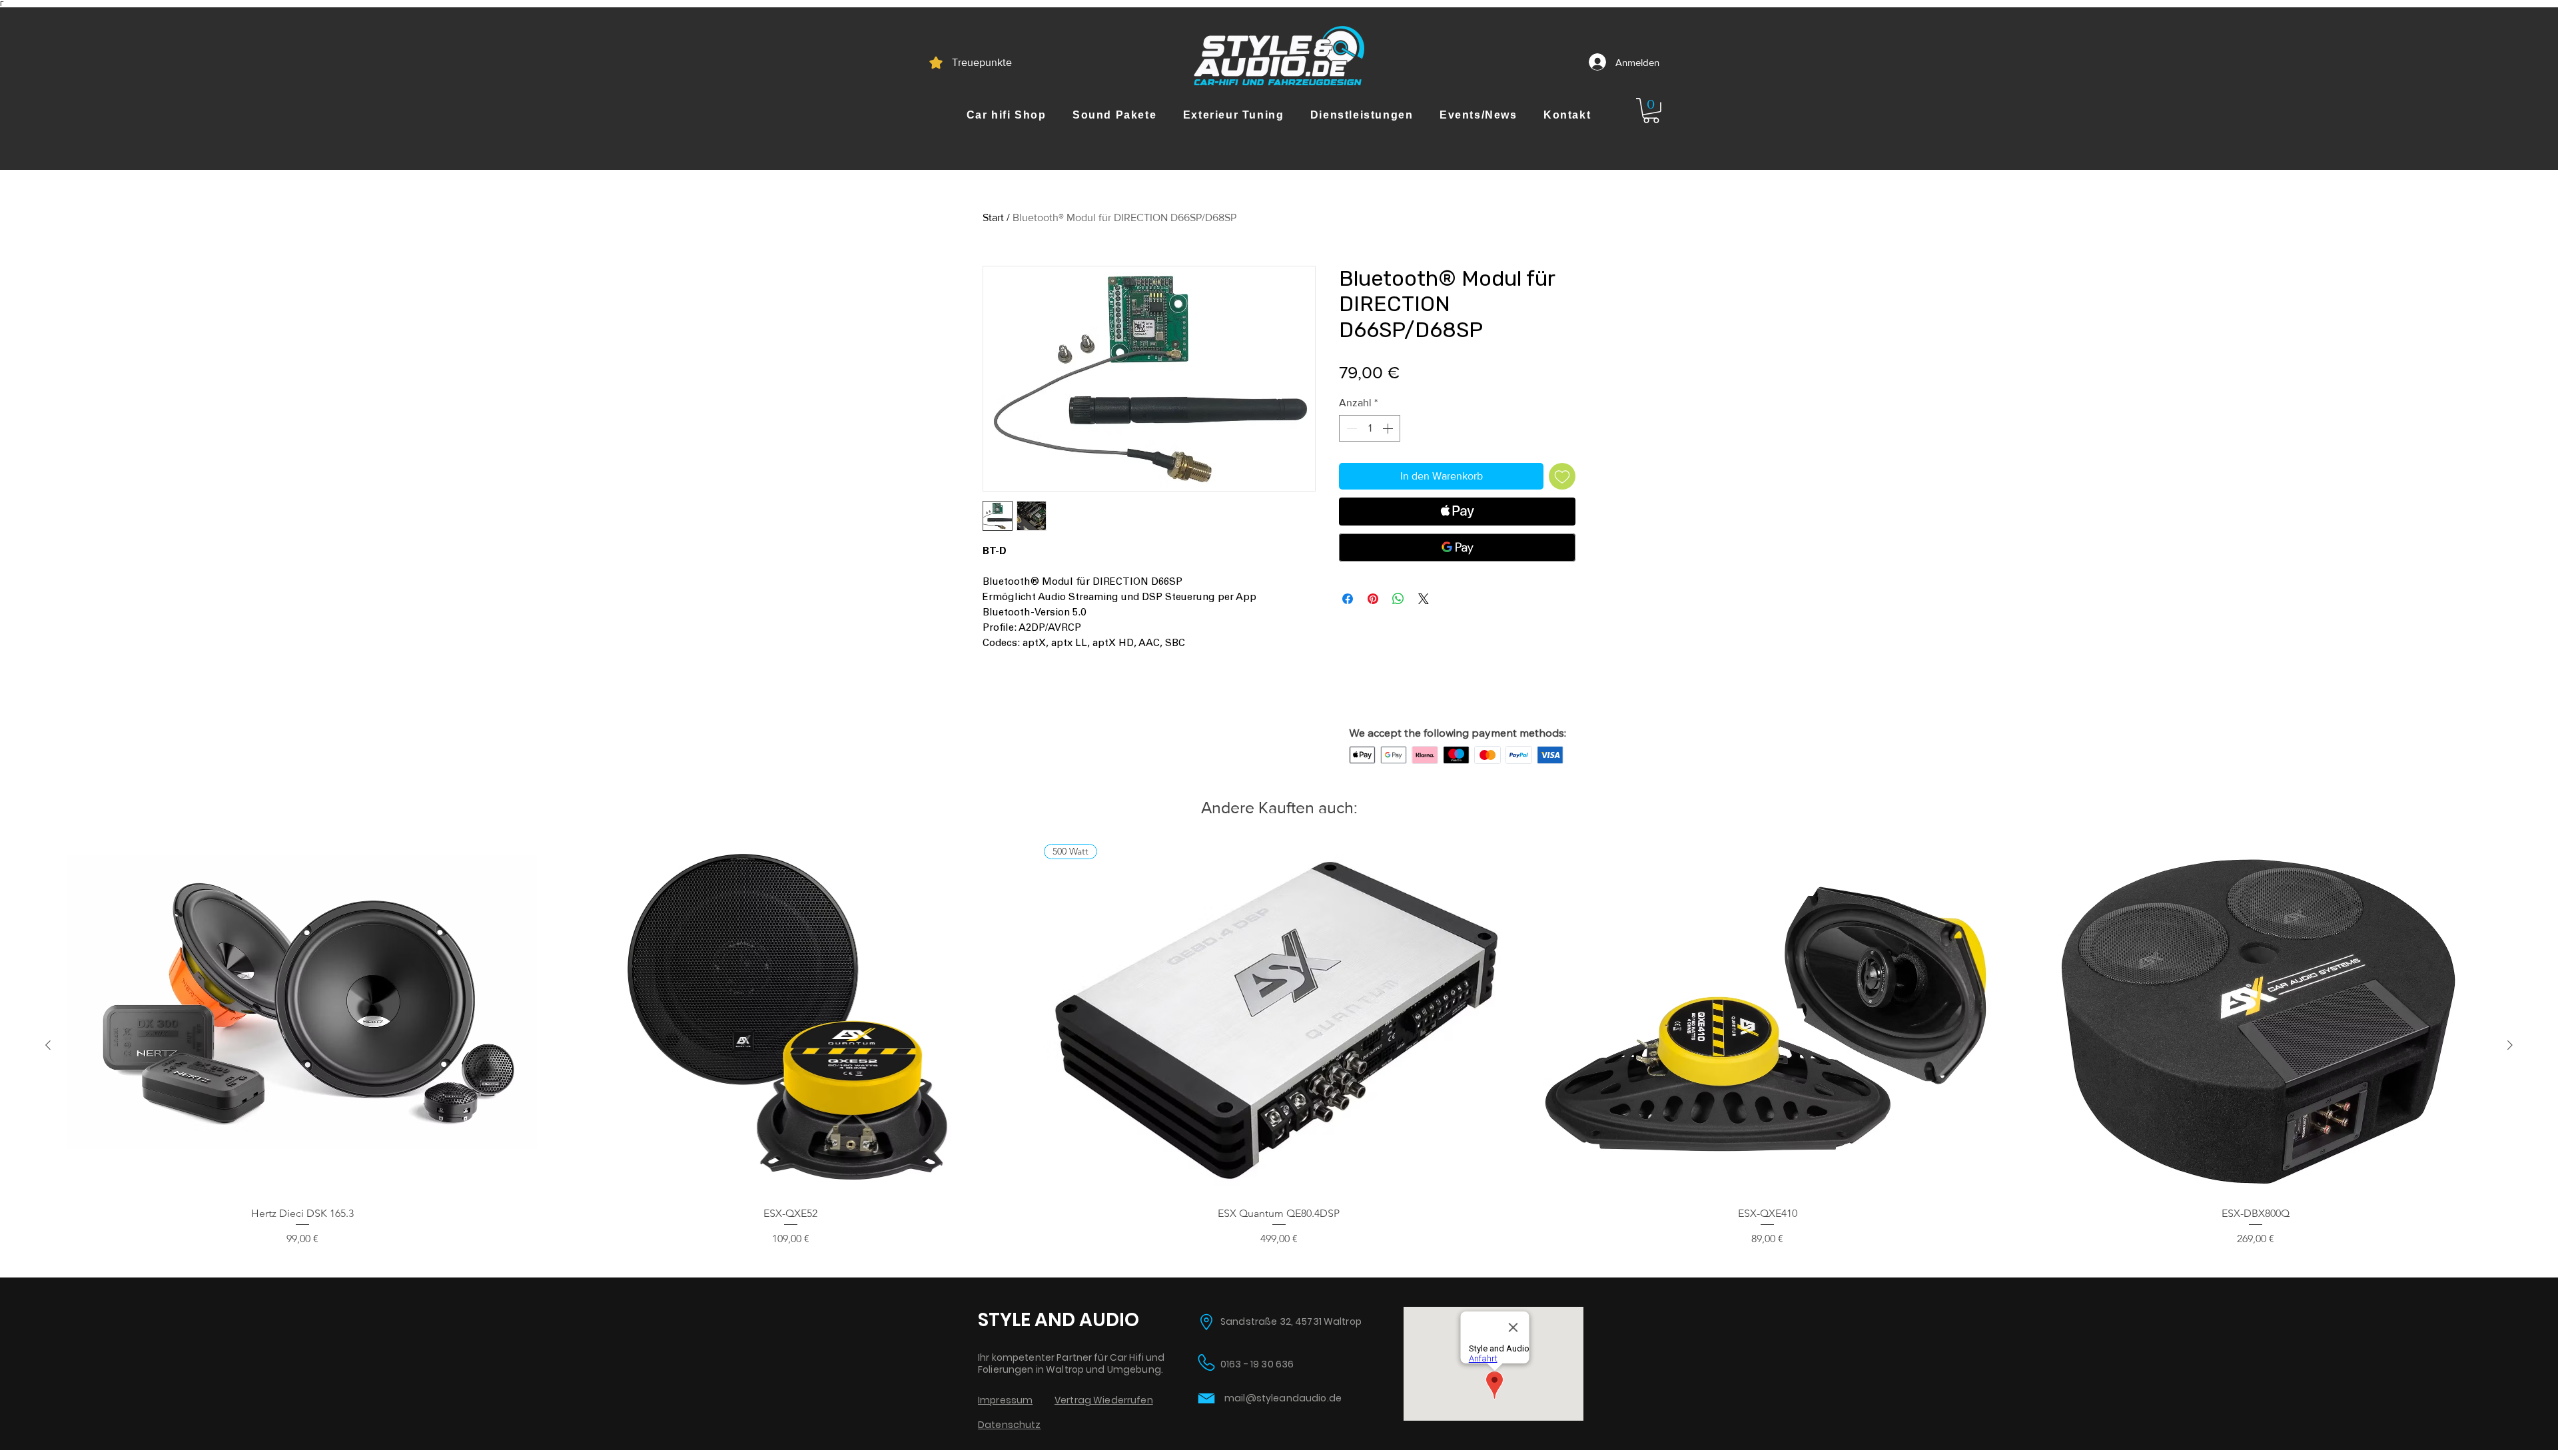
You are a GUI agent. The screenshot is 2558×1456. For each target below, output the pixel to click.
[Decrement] (1350, 428)
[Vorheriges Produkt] (48, 1045)
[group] (1279, 1045)
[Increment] (1389, 428)
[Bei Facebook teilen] (1348, 599)
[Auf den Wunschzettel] (1562, 476)
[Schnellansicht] (302, 1020)
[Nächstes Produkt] (2510, 1045)
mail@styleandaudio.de (1283, 1398)
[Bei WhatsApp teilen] (1398, 599)
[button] (1006, 115)
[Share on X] (1424, 599)
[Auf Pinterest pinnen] (1373, 599)
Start (993, 217)
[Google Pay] (1457, 547)
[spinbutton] (1370, 428)
